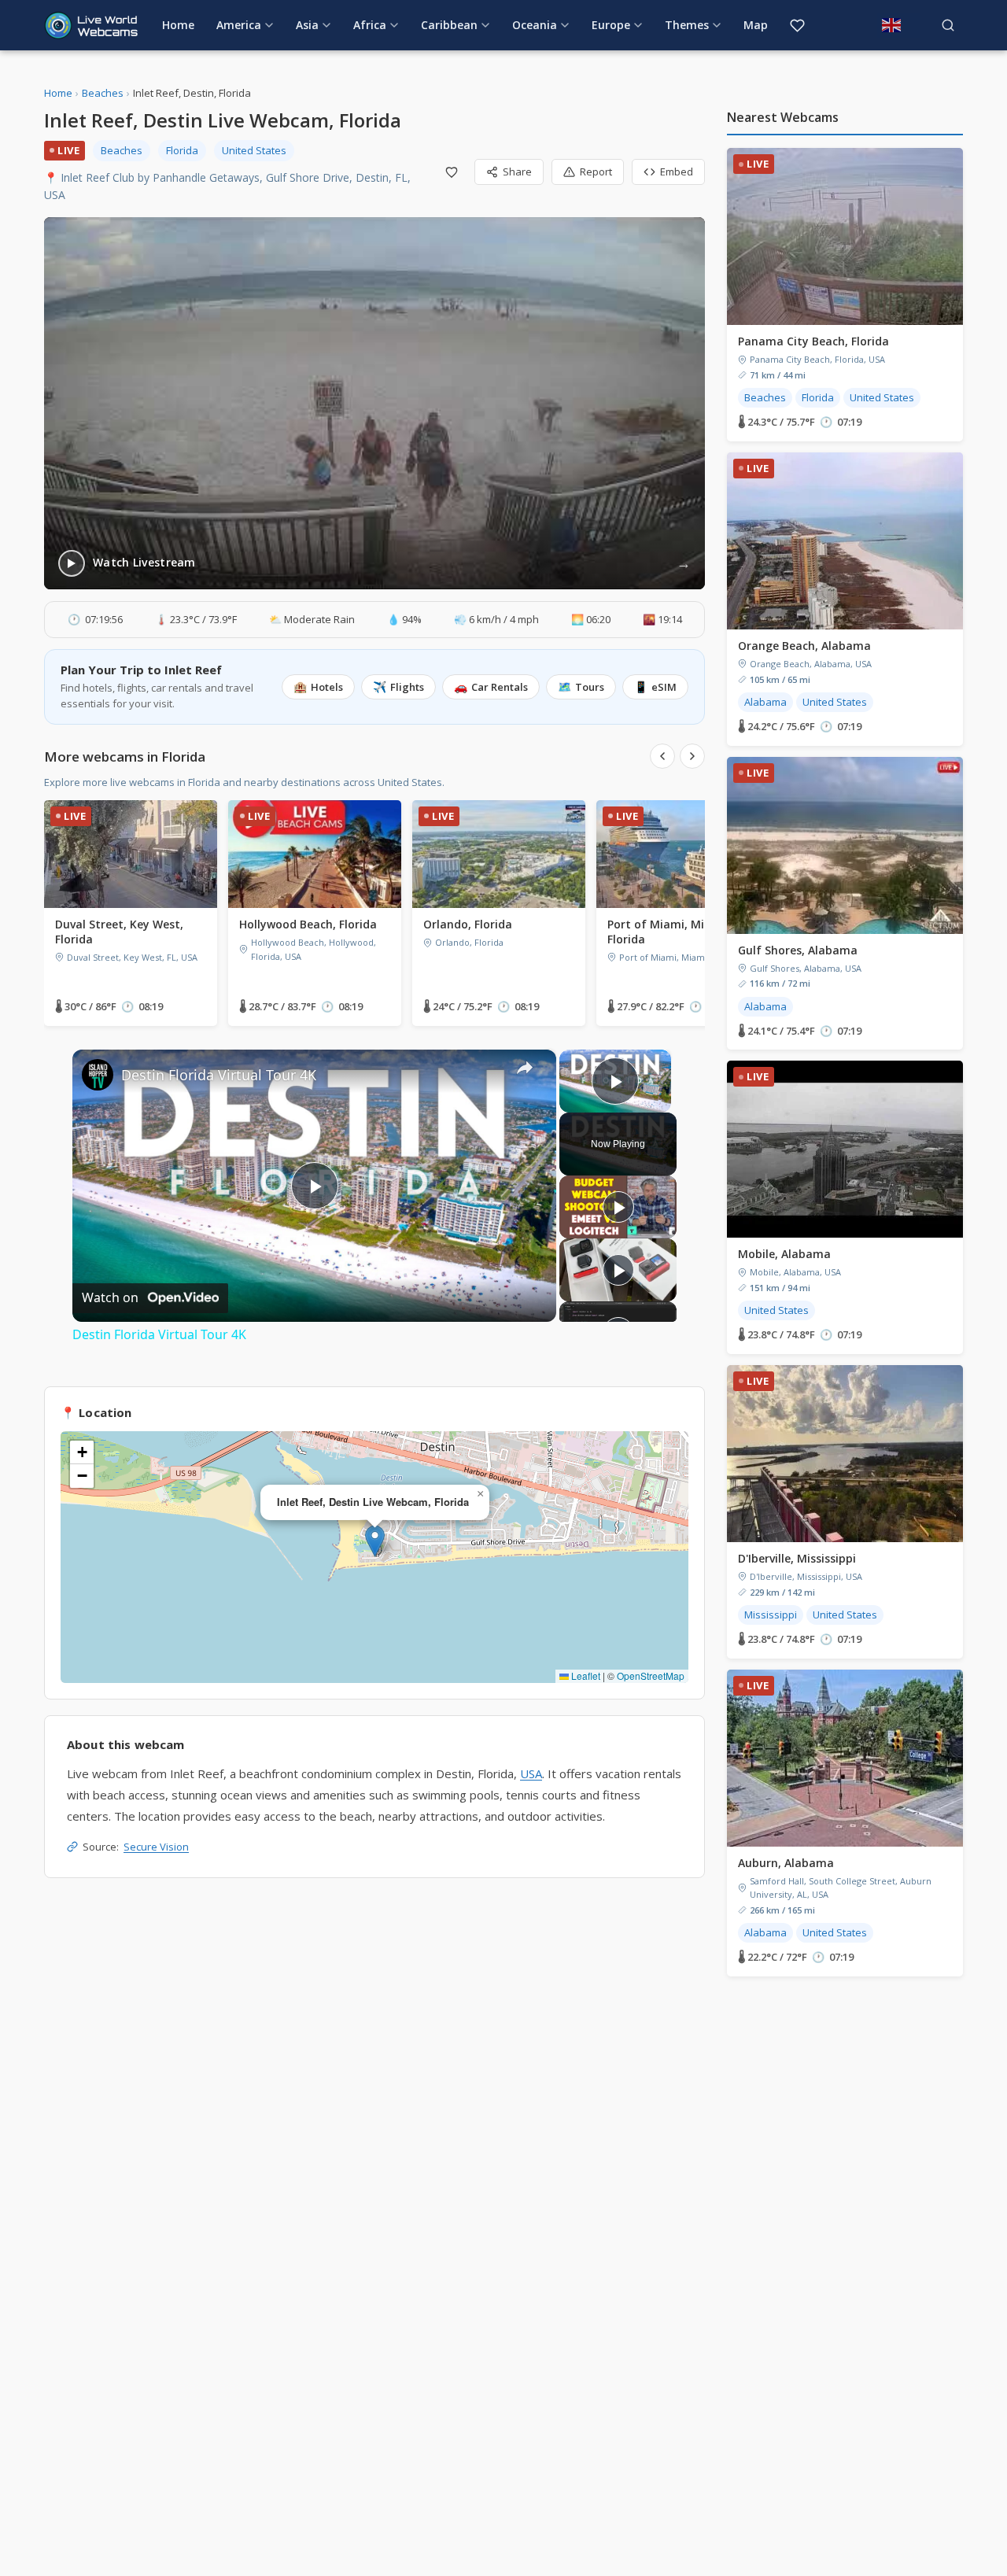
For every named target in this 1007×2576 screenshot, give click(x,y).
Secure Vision (156, 1847)
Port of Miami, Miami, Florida (668, 932)
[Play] (618, 1207)
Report (596, 172)
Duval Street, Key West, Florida (119, 932)
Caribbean (449, 25)
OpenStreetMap (651, 1676)
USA (531, 1773)
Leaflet (585, 1676)
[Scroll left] (662, 756)
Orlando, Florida (468, 924)
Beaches (103, 93)
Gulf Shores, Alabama (798, 950)
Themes (687, 25)
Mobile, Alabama (784, 1254)
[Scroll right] (692, 756)
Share (517, 172)
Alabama (765, 702)
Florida (182, 150)
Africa (370, 25)
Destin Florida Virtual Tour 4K (219, 1075)
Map (756, 25)
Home (178, 25)
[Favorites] (797, 25)
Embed (677, 172)
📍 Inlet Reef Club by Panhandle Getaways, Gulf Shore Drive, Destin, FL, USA (227, 186)
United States (254, 150)
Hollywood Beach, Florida (308, 924)
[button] (375, 1541)
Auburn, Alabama (786, 1863)
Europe (611, 25)
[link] (98, 1075)
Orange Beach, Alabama (804, 646)
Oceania (535, 25)
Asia (307, 25)
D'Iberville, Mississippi (797, 1558)
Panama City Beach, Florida (813, 341)
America (239, 25)
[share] (525, 1068)
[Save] (452, 172)
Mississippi (771, 1615)
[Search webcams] (948, 25)
